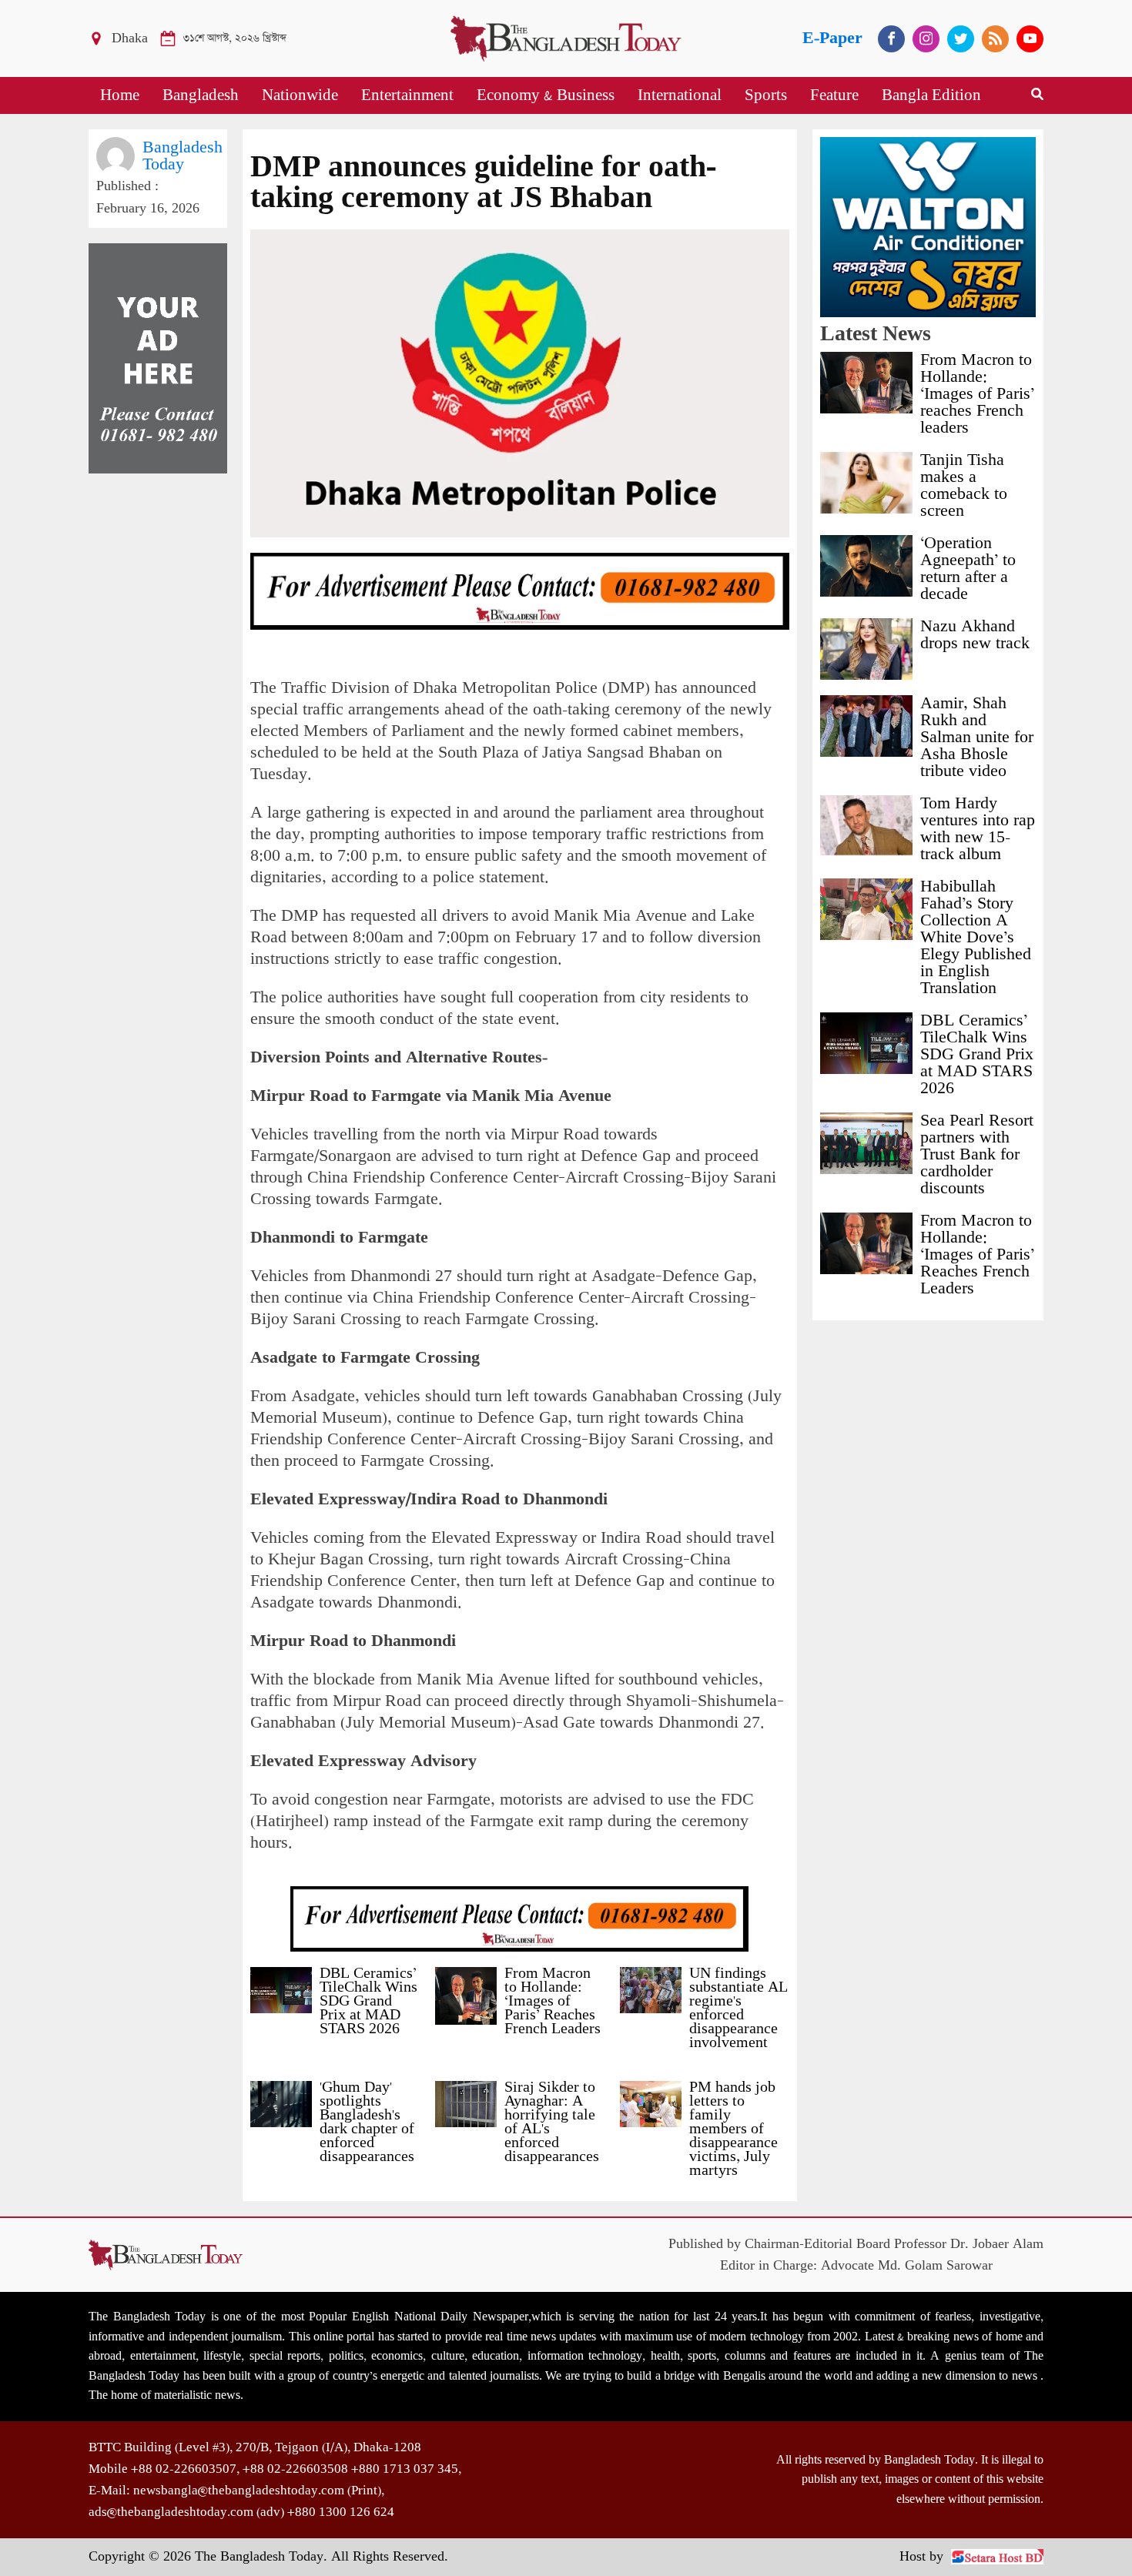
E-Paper (832, 38)
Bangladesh (201, 95)
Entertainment (407, 95)
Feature (834, 95)
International (680, 95)
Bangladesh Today (183, 156)
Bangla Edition (931, 95)
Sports (766, 95)
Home (120, 95)
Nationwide (300, 95)
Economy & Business (546, 95)
